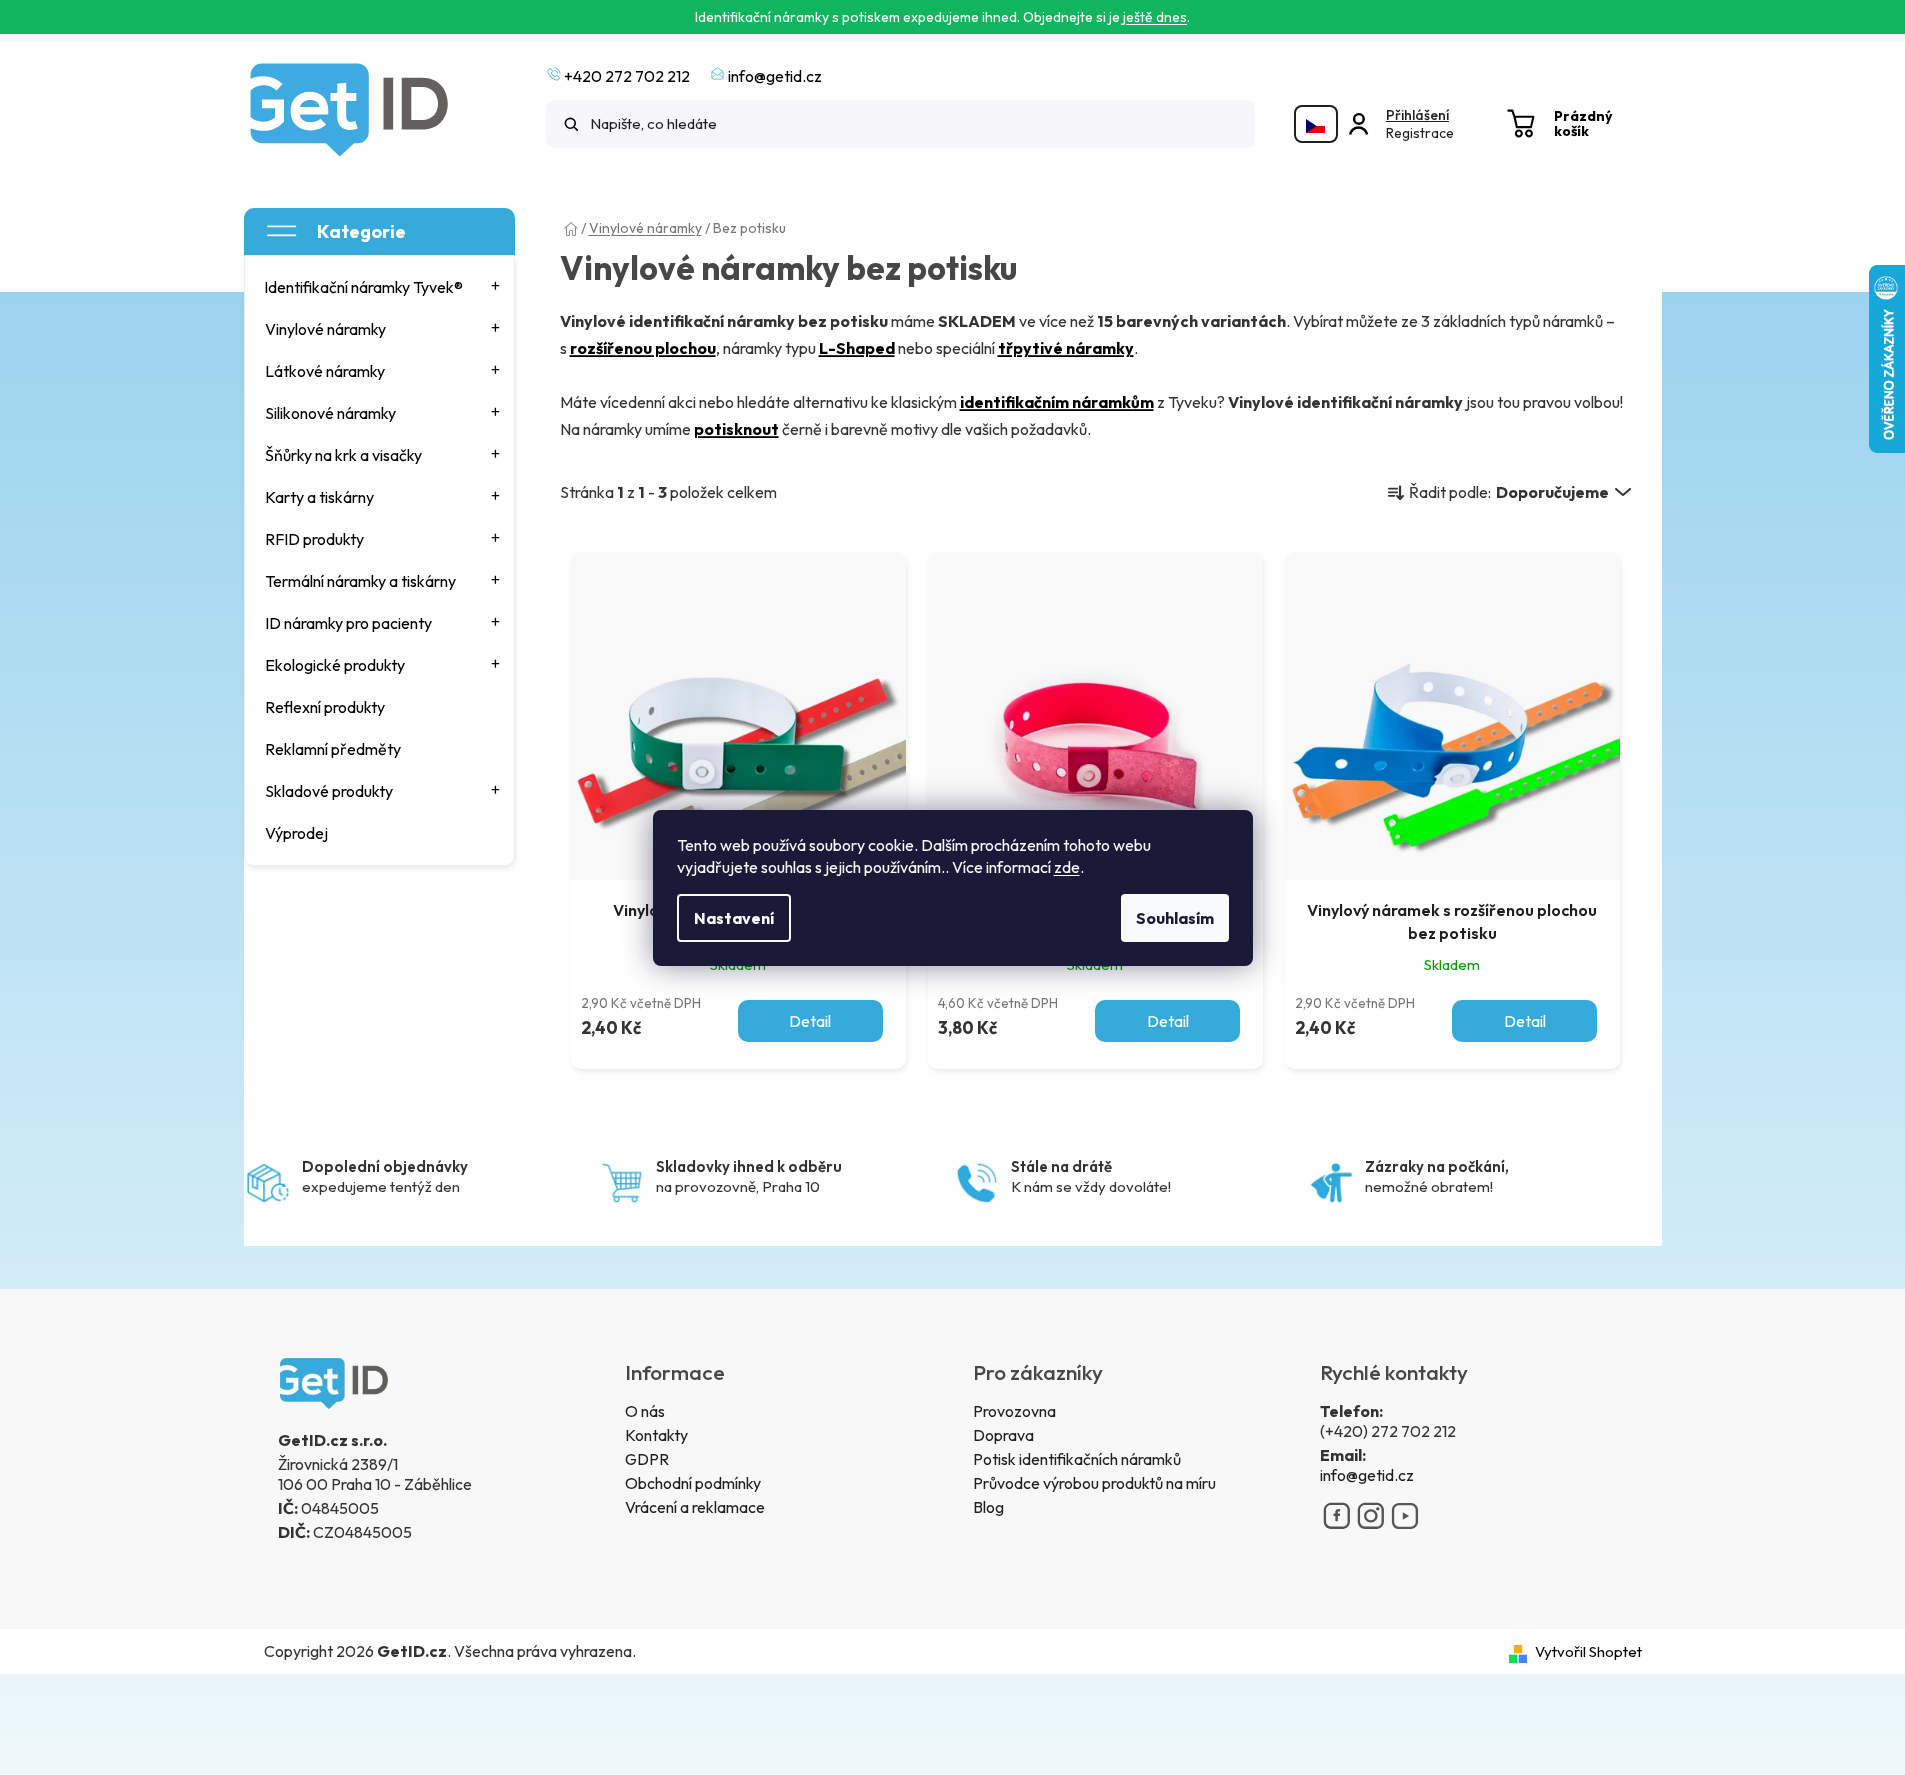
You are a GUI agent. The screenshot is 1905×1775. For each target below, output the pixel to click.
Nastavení (734, 918)
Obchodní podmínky (693, 1483)
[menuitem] (380, 287)
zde (1067, 867)
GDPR (647, 1459)
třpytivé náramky (1066, 348)
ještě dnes (1155, 17)
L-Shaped (857, 348)
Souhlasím (1175, 918)
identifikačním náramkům (1057, 402)
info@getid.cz (1367, 1475)
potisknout (736, 429)
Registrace (1420, 133)
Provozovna (1014, 1411)
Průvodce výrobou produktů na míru (1094, 1483)
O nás (645, 1411)
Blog (988, 1507)
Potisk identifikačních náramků (1077, 1459)
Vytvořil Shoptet (1588, 1651)
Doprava (1003, 1435)
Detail (810, 1021)
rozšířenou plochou (643, 348)
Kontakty (656, 1435)
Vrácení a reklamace (695, 1507)
